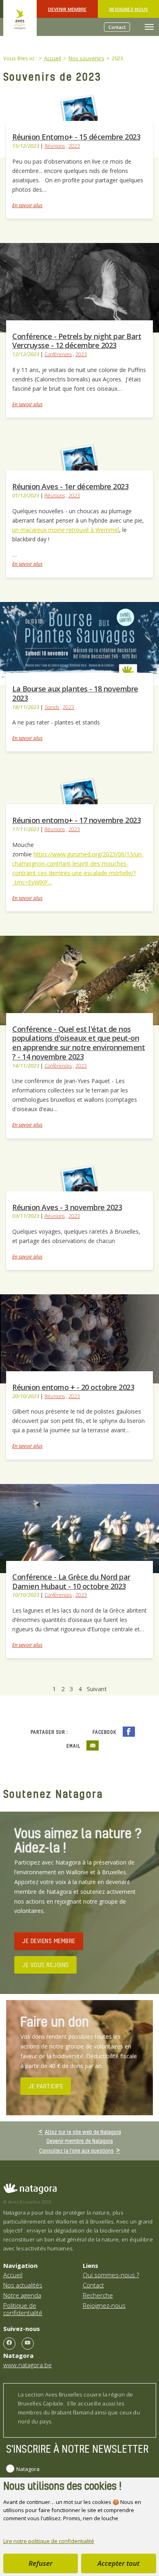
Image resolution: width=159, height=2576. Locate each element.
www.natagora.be (28, 2365)
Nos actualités (23, 2285)
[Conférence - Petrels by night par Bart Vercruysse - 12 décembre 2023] (79, 287)
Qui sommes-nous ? (111, 2275)
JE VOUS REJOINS (45, 1965)
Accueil (13, 2275)
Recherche (98, 2295)
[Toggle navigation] (149, 27)
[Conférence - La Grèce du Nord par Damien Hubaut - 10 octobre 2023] (79, 1528)
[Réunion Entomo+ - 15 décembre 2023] (79, 112)
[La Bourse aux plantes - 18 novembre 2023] (79, 643)
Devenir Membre (67, 9)
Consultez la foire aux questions (76, 2150)
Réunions (55, 146)
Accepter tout (118, 2563)
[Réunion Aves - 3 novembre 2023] (79, 1182)
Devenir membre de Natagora (80, 2141)
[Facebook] (9, 2344)
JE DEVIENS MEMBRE (49, 1941)
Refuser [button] (41, 2563)
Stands (52, 707)
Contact (117, 27)
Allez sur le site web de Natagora (83, 2132)
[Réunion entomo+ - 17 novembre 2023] (79, 796)
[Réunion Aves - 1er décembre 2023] (79, 462)
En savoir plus (27, 205)
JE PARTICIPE (46, 2086)
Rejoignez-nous (129, 9)
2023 (74, 146)
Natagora (28, 2469)
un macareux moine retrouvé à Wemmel (66, 530)
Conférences (58, 354)
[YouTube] (28, 2344)
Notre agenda (22, 2295)
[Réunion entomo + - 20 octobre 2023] (79, 1338)
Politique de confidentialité (23, 2309)
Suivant (97, 1689)
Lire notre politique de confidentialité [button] (49, 2541)
